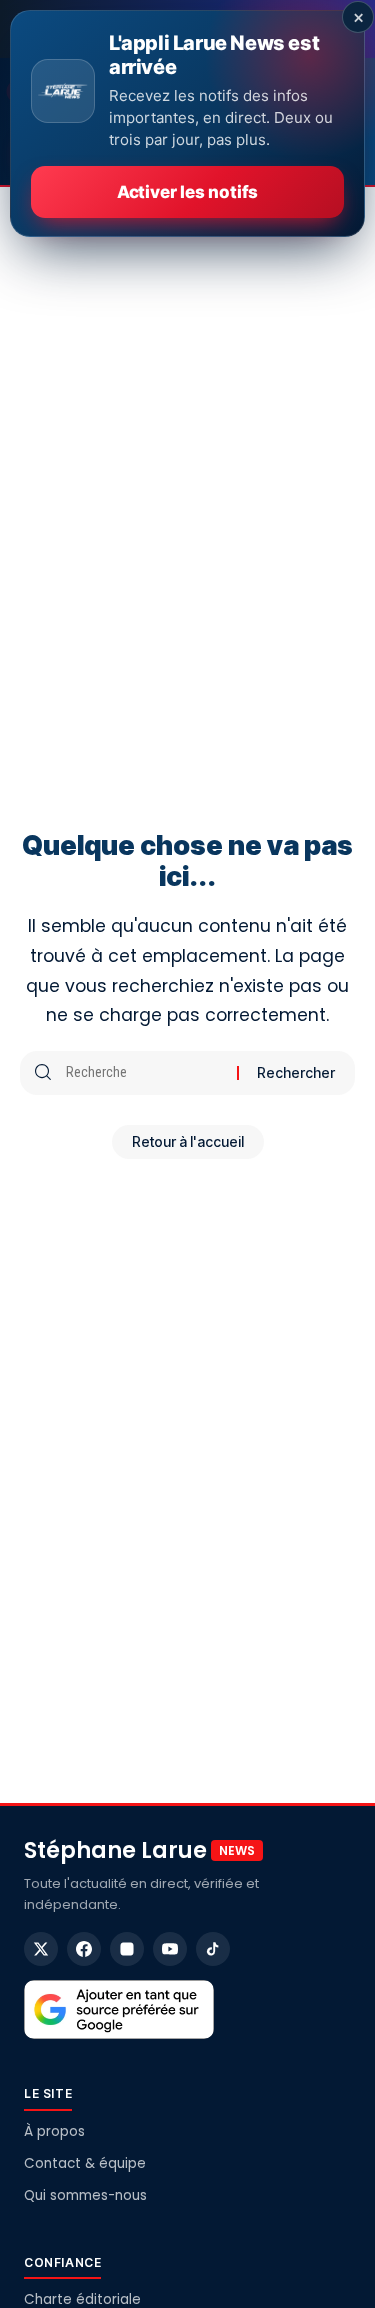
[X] (41, 1949)
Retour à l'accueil (188, 1141)
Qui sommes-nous (85, 2195)
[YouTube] (170, 1949)
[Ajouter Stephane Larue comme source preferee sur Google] (119, 2010)
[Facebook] (84, 1949)
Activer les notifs (187, 192)
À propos (54, 2131)
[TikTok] (213, 1949)
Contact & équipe (85, 2163)
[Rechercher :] (144, 1073)
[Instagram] (127, 1949)
